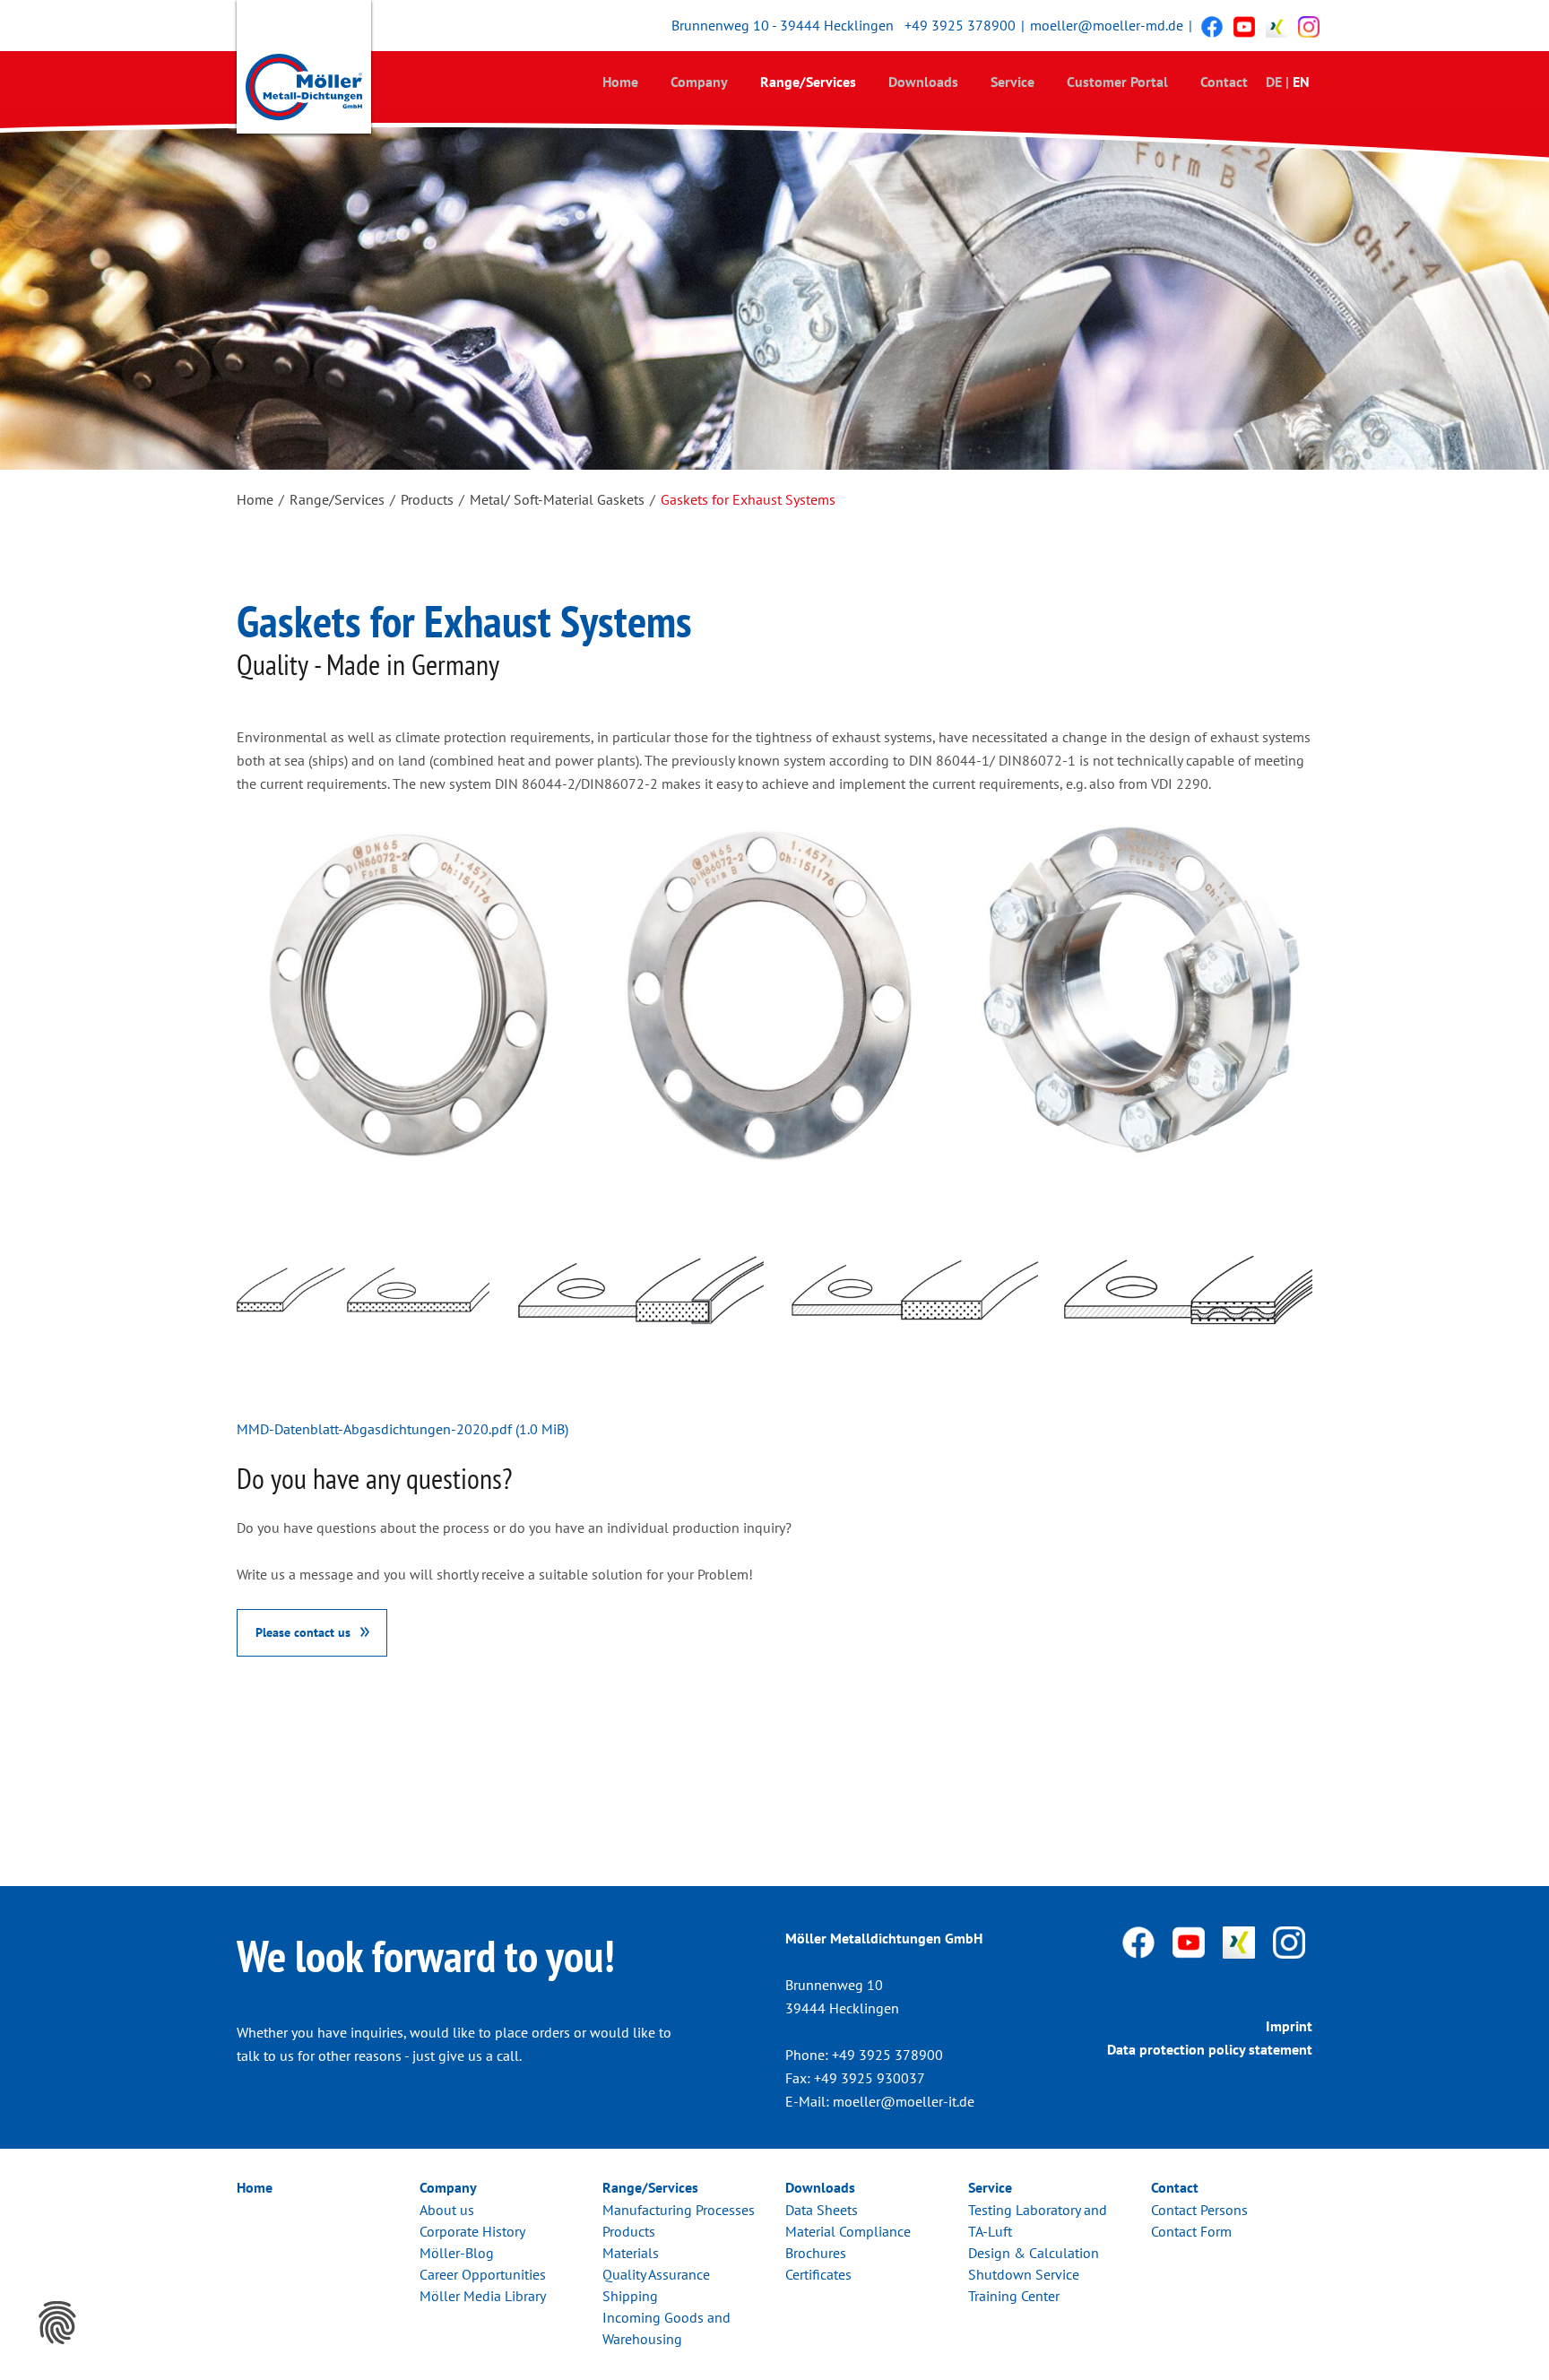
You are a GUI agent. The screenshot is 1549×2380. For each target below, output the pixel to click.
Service (1012, 82)
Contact (1224, 82)
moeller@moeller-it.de (904, 2101)
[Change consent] (57, 2323)
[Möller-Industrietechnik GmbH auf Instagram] (1309, 26)
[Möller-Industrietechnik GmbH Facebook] (1212, 26)
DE (1274, 82)
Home (620, 82)
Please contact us (303, 1632)
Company (699, 82)
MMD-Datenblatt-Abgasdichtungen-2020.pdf (402, 1429)
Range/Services (808, 82)
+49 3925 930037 (870, 2078)
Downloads (923, 82)
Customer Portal (1117, 82)
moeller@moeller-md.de (1107, 25)
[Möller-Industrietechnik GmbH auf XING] (1276, 26)
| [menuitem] (1287, 82)
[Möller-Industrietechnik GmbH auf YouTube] (1244, 26)
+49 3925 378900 (960, 25)
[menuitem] (620, 81)
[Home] (304, 71)
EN (1301, 82)
